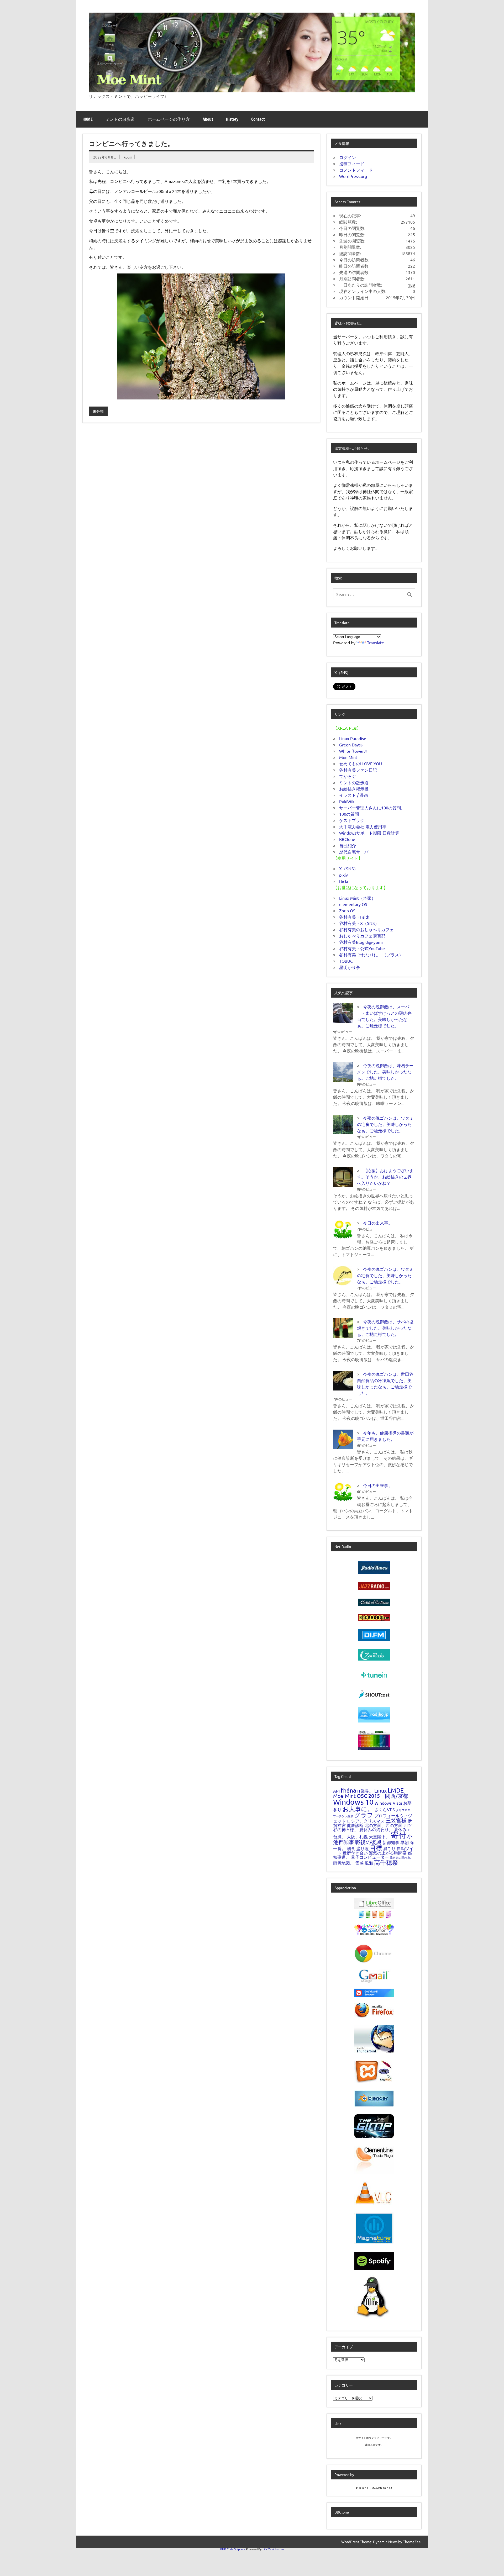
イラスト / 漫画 (354, 795)
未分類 (98, 411)
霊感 (359, 1863)
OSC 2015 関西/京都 (382, 1796)
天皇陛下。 (379, 1836)
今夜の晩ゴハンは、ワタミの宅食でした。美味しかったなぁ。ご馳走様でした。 (385, 1124)
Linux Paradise (353, 738)
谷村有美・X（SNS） (359, 923)
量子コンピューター (370, 1857)
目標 (376, 1848)
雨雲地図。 (344, 1863)
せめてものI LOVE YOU (361, 763)
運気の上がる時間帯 (388, 1853)
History (232, 119)
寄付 (398, 1835)
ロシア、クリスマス (366, 1821)
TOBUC (346, 961)
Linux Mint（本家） (357, 898)
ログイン (348, 157)
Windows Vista (388, 1803)
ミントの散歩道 (120, 119)
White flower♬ (354, 751)
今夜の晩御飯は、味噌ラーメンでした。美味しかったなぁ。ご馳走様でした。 (385, 1072)
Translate (376, 642)
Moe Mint (348, 757)
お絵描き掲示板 (354, 789)
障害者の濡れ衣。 (401, 1857)
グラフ (364, 1815)
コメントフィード (356, 170)
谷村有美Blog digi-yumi (361, 942)
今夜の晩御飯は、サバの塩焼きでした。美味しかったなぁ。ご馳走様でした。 (385, 1328)
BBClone (347, 839)
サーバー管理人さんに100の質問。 (372, 808)
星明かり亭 (350, 967)
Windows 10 (353, 1802)
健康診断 (355, 1825)
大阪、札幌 (357, 1836)
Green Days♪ (351, 745)
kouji (128, 157)
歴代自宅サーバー (356, 852)
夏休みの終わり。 (376, 1829)
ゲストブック (352, 820)
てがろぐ (348, 776)
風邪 (369, 1863)
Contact (258, 119)
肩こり (389, 1848)
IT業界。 (365, 1791)
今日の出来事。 (378, 1223)
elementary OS (353, 904)
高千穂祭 (386, 1862)
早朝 (405, 1842)
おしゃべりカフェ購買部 (362, 936)
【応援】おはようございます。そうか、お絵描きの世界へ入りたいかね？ (385, 1177)
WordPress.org (353, 176)
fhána (348, 1790)
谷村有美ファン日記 (358, 770)
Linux (380, 1790)
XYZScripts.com (274, 2549)
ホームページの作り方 (169, 119)
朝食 (351, 1848)
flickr (344, 881)
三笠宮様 (396, 1820)
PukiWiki (347, 801)
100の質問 (349, 814)
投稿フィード (352, 164)
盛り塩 (363, 1848)
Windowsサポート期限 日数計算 (369, 833)
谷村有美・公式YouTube (362, 948)
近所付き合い (355, 1853)
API (336, 1791)
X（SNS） (349, 868)
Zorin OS (347, 910)
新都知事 (391, 1842)
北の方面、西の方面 (384, 1825)
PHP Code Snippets (233, 2549)
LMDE (396, 1790)
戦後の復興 (368, 1842)
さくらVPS (385, 1809)
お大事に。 (358, 1809)
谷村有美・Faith (354, 917)
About (208, 119)
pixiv (343, 875)
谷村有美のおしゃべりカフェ (366, 929)
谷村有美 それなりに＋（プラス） (371, 955)
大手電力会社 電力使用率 (363, 826)
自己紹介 (348, 845)
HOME (88, 119)
